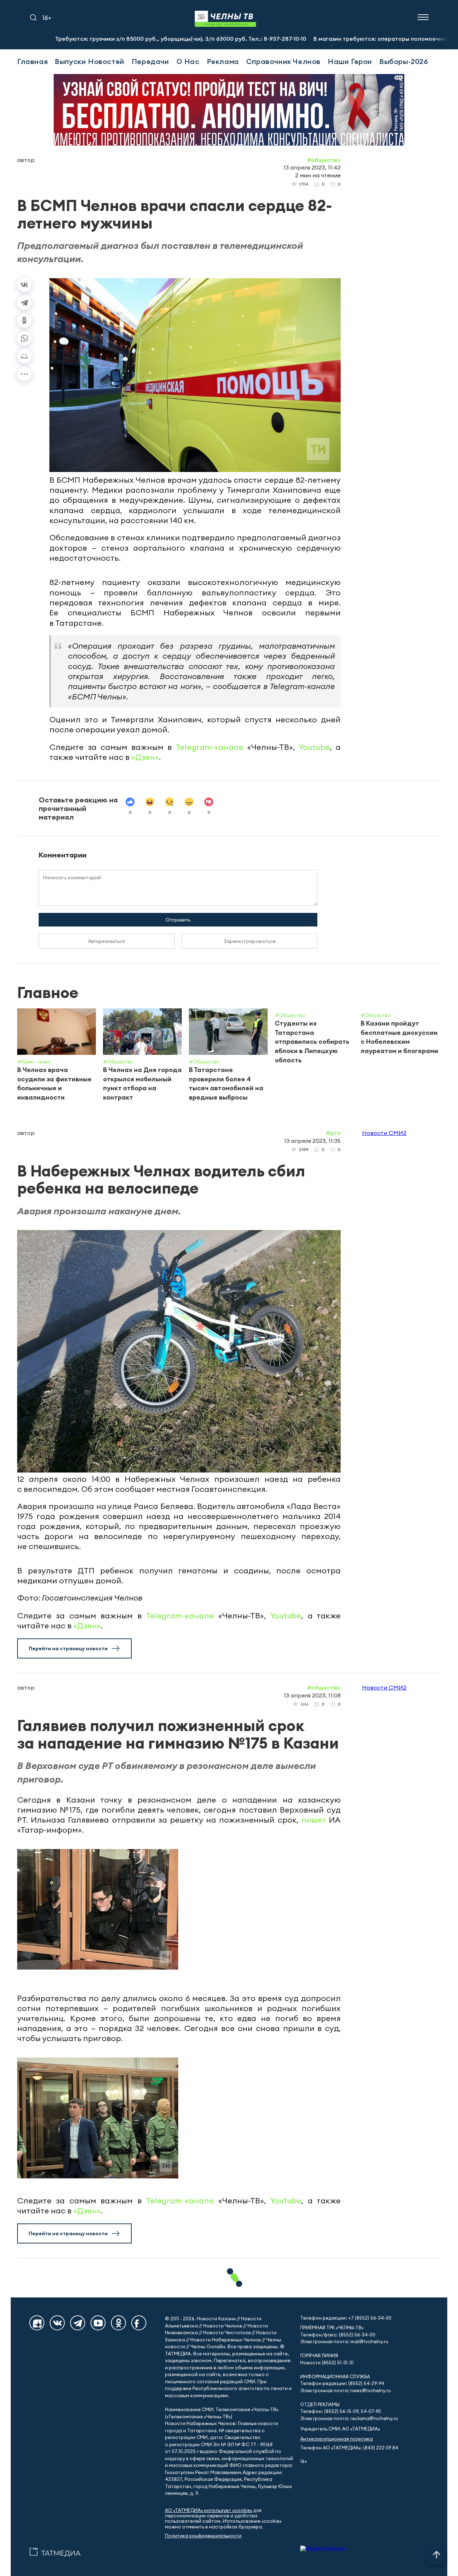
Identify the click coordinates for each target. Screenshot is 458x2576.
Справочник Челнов (283, 61)
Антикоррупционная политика (337, 2439)
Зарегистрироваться (250, 941)
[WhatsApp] (24, 338)
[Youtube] (98, 2323)
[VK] (57, 2323)
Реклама (223, 61)
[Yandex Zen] (37, 2323)
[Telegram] (24, 303)
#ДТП (333, 1133)
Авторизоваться (106, 941)
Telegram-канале (209, 747)
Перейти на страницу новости (68, 1648)
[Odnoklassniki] (118, 2323)
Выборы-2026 (404, 61)
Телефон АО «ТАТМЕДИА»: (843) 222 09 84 (349, 2448)
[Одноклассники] (24, 320)
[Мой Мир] (24, 356)
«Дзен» (145, 757)
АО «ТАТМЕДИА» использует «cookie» (209, 2510)
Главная (32, 61)
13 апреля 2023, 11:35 (312, 1141)
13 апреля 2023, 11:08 (312, 1695)
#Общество (324, 160)
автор (26, 160)
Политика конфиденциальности (203, 2536)
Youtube (314, 747)
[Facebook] (139, 2323)
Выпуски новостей (90, 61)
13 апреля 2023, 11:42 (312, 167)
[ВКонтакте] (24, 285)
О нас (188, 61)
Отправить (178, 920)
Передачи (150, 61)
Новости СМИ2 (384, 1133)
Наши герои (350, 61)
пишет (314, 1820)
